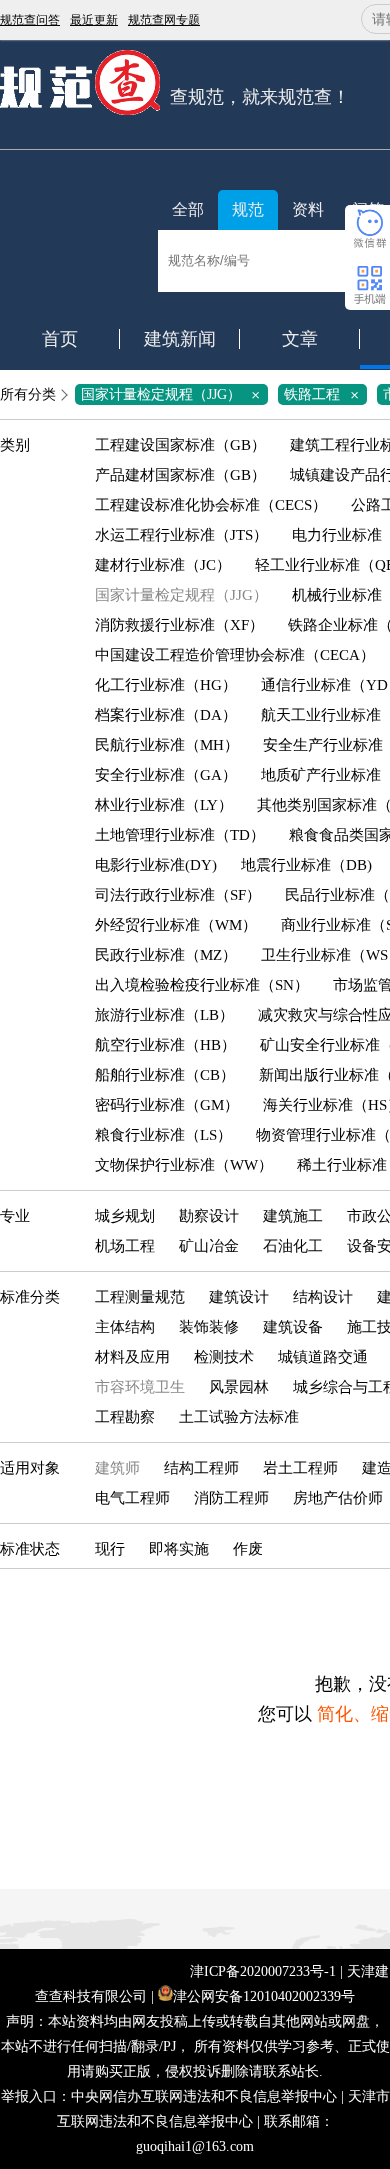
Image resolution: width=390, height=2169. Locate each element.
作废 (248, 1549)
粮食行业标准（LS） (163, 1135)
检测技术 (224, 1357)
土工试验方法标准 (239, 1417)
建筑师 (117, 1468)
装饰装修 (209, 1327)
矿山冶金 (209, 1246)
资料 (308, 209)
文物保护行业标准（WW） (184, 1165)
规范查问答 (30, 20)
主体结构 (125, 1327)
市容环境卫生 (140, 1387)
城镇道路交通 (323, 1357)
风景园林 (239, 1387)
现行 (110, 1549)
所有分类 (28, 394)
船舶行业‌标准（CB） (165, 1075)
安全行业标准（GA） (166, 775)
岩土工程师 (300, 1468)
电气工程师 (132, 1498)
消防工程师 (231, 1498)
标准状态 (30, 1549)
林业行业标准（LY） (164, 805)
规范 (248, 209)
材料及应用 (132, 1357)
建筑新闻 (180, 339)
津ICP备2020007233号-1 (263, 1971)
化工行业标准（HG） (166, 685)
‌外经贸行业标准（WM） (176, 925)
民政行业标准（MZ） (166, 955)
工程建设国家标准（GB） (180, 445)
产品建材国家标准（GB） (180, 475)
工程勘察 (125, 1417)
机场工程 (125, 1246)
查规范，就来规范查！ (260, 97)
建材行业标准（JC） (163, 565)
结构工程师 (201, 1468)
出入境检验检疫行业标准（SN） (202, 985)
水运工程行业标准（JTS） (181, 535)
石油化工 (293, 1246)
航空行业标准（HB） (165, 1045)
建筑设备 (293, 1327)
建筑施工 (293, 1216)
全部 (188, 209)
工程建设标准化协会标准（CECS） (211, 505)
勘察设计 (209, 1216)
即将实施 (179, 1549)
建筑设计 (239, 1297)
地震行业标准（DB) (306, 865)
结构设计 (323, 1297)
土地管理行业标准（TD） (180, 835)
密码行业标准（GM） (167, 1105)
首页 (60, 339)
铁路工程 (325, 394)
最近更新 (94, 20)
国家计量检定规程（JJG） (174, 394)
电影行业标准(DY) (156, 865)
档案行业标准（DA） (166, 715)
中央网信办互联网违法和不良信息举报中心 (204, 2096)
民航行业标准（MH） (167, 745)
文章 (300, 339)
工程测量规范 (140, 1297)
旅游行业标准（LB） (164, 1015)
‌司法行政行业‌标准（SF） (178, 895)
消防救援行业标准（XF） (179, 625)
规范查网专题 (164, 20)
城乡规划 (125, 1216)
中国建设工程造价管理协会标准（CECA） (235, 655)
